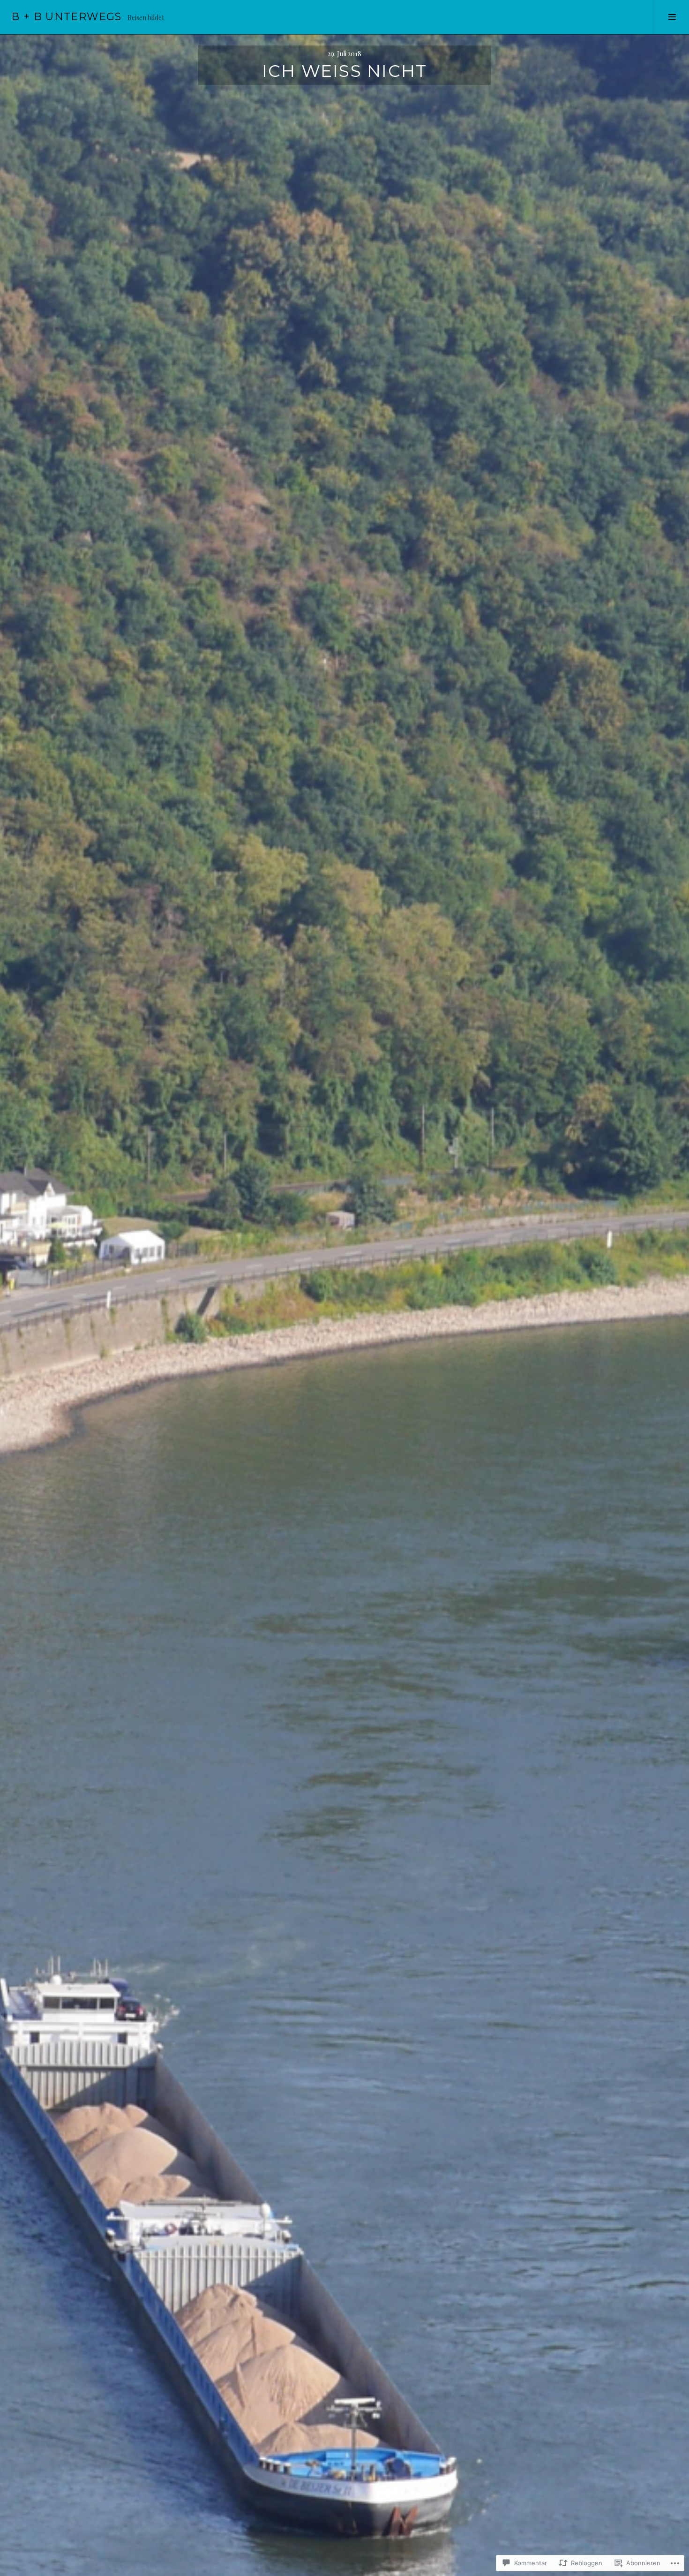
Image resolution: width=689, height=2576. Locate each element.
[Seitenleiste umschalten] (672, 17)
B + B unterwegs (67, 17)
